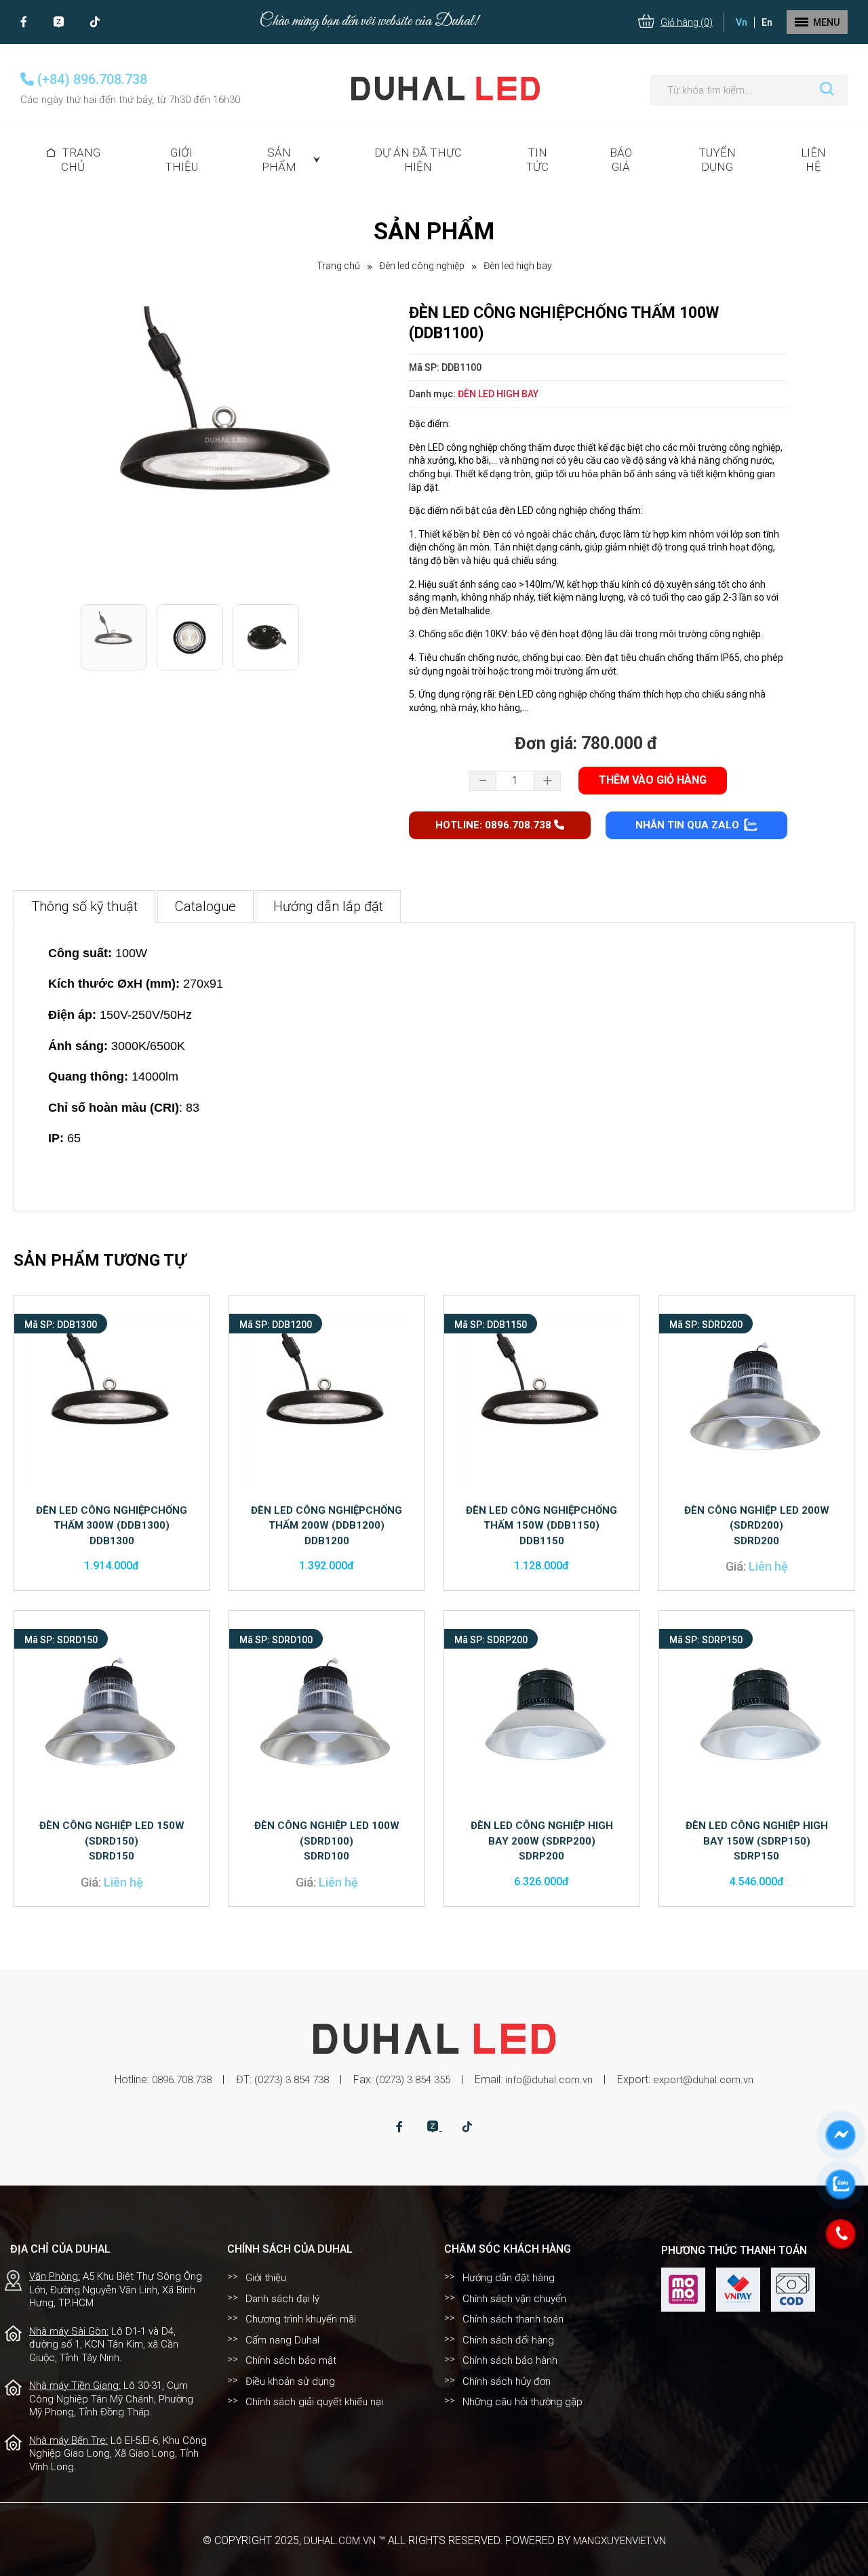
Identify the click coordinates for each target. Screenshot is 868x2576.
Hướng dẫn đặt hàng (509, 2278)
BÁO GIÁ (621, 160)
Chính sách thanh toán (513, 2319)
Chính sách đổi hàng (508, 2340)
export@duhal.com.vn (703, 2080)
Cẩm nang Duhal (282, 2340)
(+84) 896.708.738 (91, 79)
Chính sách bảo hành (510, 2360)
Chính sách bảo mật (291, 2360)
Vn (742, 22)
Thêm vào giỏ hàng (653, 780)
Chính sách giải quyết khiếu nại (314, 2402)
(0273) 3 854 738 (292, 2080)
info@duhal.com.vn (549, 2080)
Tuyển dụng (717, 160)
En (767, 22)
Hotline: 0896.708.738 (495, 825)
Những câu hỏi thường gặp (522, 2402)
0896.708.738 (182, 2080)
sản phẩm (279, 160)
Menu (826, 22)
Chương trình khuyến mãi (301, 2319)
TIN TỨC (537, 160)
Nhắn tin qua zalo (689, 825)
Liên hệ (813, 160)
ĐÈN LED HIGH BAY (518, 266)
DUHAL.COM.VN (340, 2541)
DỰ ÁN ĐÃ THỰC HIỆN (418, 160)
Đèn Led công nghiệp (422, 266)
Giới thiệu (181, 160)
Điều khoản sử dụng (290, 2381)
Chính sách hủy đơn (507, 2381)
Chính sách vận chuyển (514, 2299)
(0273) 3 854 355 (413, 2080)
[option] (228, 450)
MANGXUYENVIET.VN (619, 2541)
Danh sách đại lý (282, 2299)
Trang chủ (81, 160)
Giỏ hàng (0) (687, 22)
